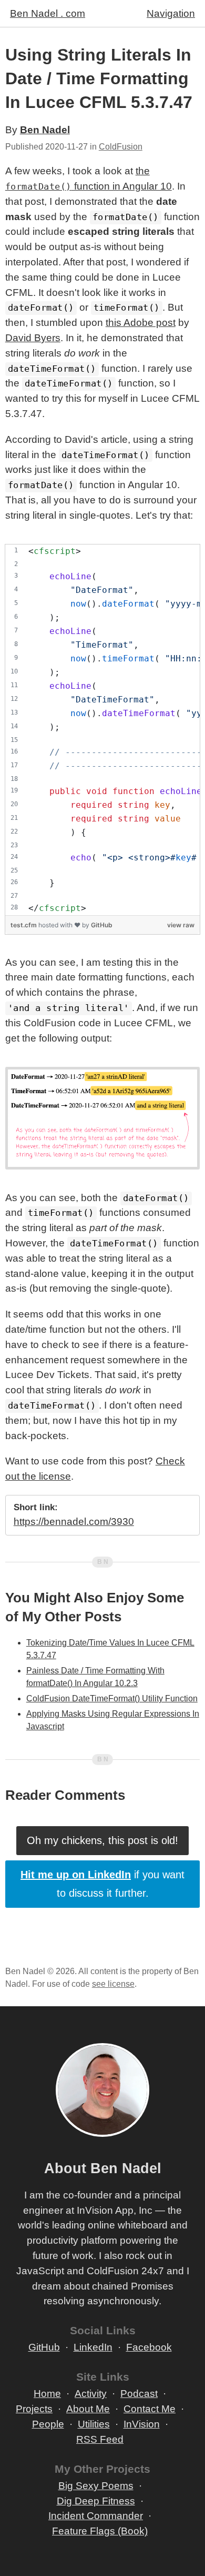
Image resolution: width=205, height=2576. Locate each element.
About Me (88, 2409)
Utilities (94, 2424)
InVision (142, 2424)
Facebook (149, 2347)
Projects (34, 2409)
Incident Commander (96, 2516)
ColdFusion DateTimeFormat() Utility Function (112, 1698)
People (48, 2424)
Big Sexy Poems (96, 2486)
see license (113, 1984)
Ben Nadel (45, 130)
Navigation (171, 13)
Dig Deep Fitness (96, 2501)
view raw (181, 925)
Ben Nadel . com (48, 13)
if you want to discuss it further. (102, 1884)
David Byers (33, 338)
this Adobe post (141, 323)
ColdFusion (121, 147)
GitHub (102, 925)
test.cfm (24, 925)
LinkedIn (93, 2347)
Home (47, 2394)
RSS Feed (100, 2439)
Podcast (139, 2394)
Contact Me (150, 2409)
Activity (91, 2394)
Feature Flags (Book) (100, 2531)
